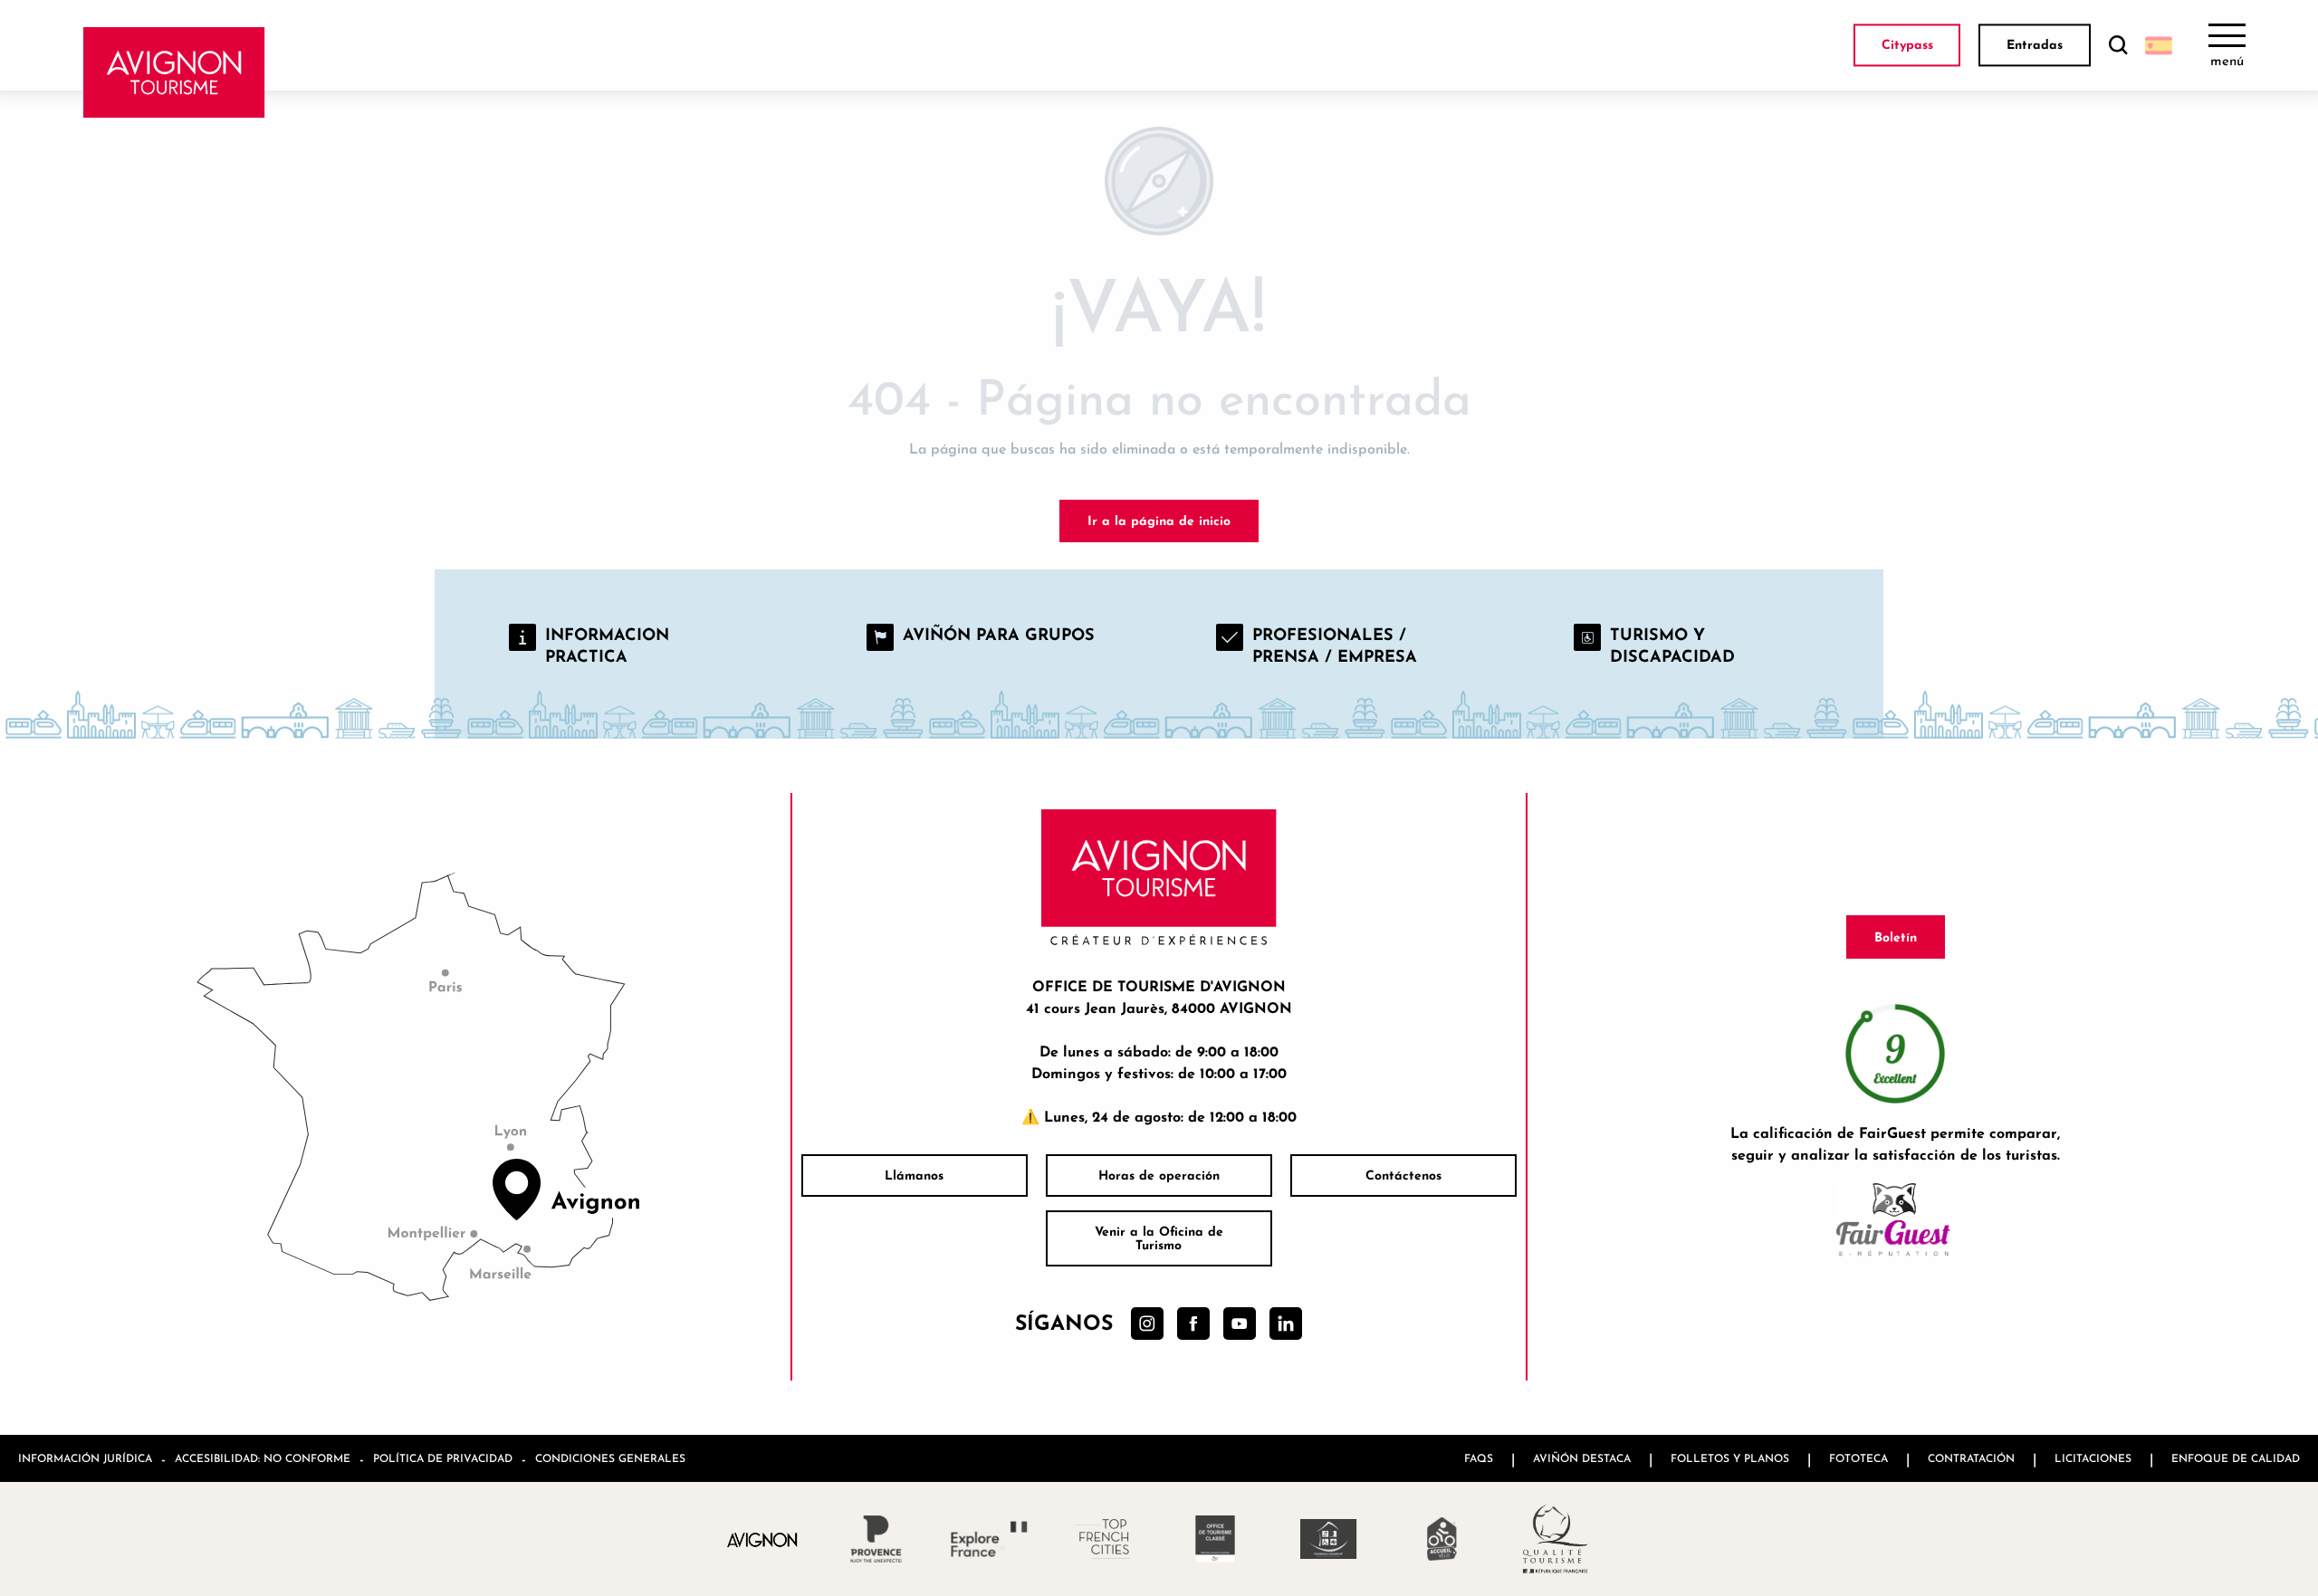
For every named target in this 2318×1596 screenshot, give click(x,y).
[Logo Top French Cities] (1102, 1539)
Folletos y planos (1730, 1458)
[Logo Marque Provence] (876, 1539)
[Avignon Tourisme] (174, 72)
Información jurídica (85, 1458)
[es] (2159, 45)
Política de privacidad (443, 1458)
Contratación (1971, 1458)
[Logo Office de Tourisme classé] (1216, 1539)
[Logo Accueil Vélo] (1442, 1539)
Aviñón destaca (1582, 1458)
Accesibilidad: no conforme (263, 1458)
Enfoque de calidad (2236, 1458)
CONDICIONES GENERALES (610, 1458)
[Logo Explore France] (989, 1539)
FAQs (1479, 1458)
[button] (2118, 46)
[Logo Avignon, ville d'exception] (763, 1539)
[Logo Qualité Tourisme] (1555, 1539)
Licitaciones (2093, 1458)
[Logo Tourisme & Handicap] (1329, 1539)
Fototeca (1858, 1458)
